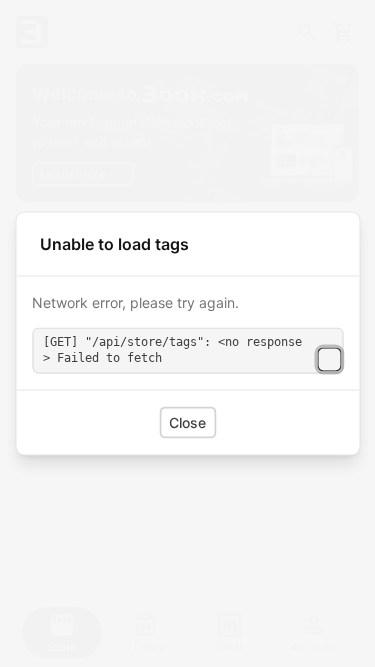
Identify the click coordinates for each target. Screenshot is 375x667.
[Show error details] (329, 360)
